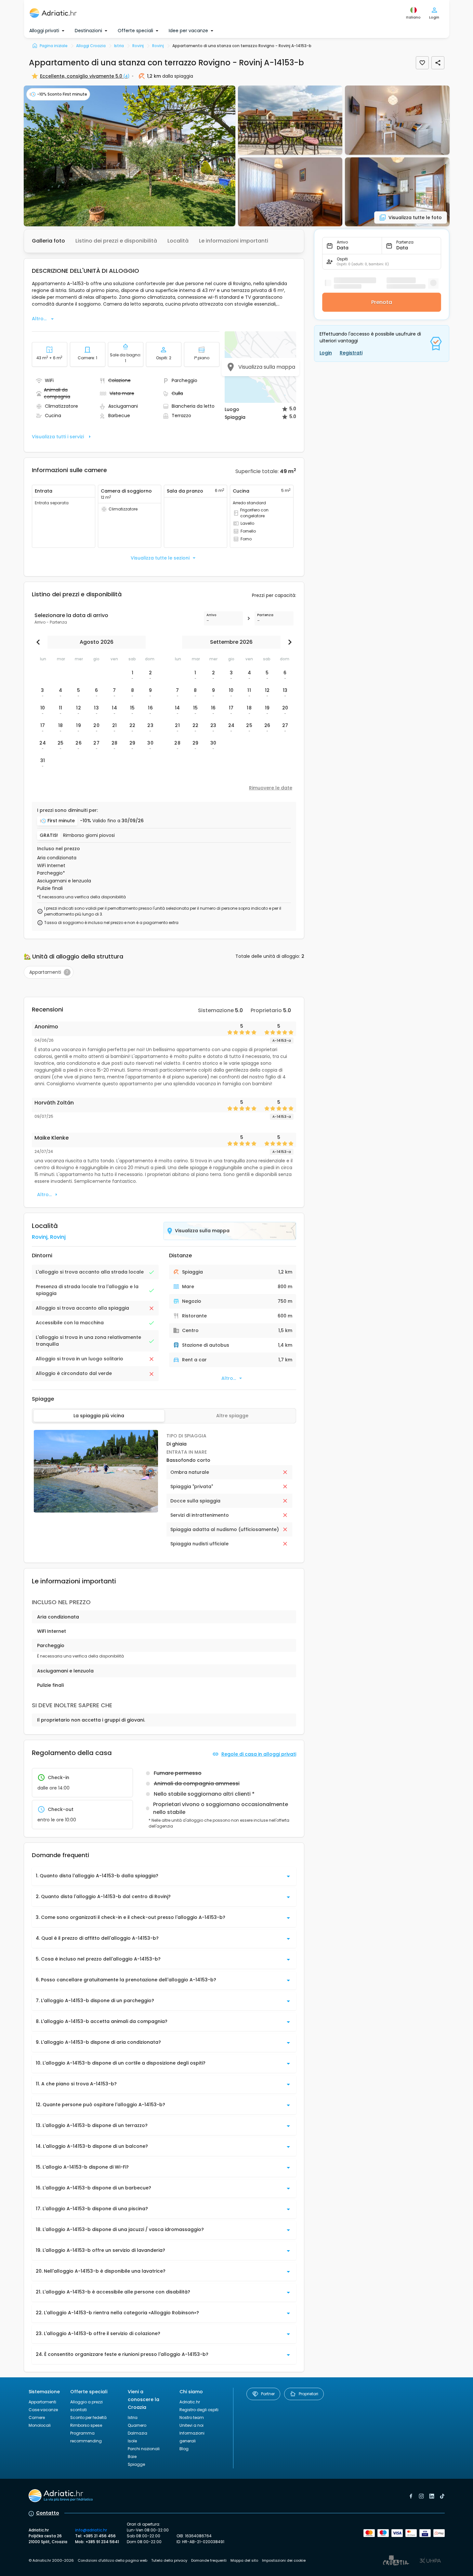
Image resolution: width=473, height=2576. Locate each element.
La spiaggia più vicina (99, 1416)
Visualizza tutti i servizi (58, 437)
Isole (132, 2441)
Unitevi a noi (191, 2425)
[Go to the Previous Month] (40, 642)
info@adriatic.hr (91, 2530)
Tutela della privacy (169, 2560)
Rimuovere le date (271, 788)
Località (178, 241)
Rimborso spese (86, 2425)
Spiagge (136, 2464)
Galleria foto (48, 241)
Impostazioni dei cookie (284, 2560)
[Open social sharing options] (438, 63)
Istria (133, 2417)
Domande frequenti (209, 2560)
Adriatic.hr (190, 2402)
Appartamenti (42, 2402)
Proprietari (309, 2394)
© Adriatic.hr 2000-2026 (51, 2560)
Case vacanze (43, 2410)
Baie (132, 2457)
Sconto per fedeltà (88, 2417)
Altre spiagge (232, 1416)
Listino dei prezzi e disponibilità (116, 241)
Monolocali (40, 2425)
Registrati (351, 353)
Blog (184, 2449)
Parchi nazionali (144, 2449)
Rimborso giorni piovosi (89, 835)
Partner (268, 2394)
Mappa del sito (244, 2560)
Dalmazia (138, 2433)
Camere (37, 2417)
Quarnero (137, 2425)
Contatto (48, 2513)
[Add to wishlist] (422, 63)
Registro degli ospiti (199, 2410)
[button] (130, 156)
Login (326, 353)
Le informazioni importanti (234, 241)
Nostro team (192, 2417)
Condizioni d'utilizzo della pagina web (112, 2560)
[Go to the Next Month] (288, 642)
